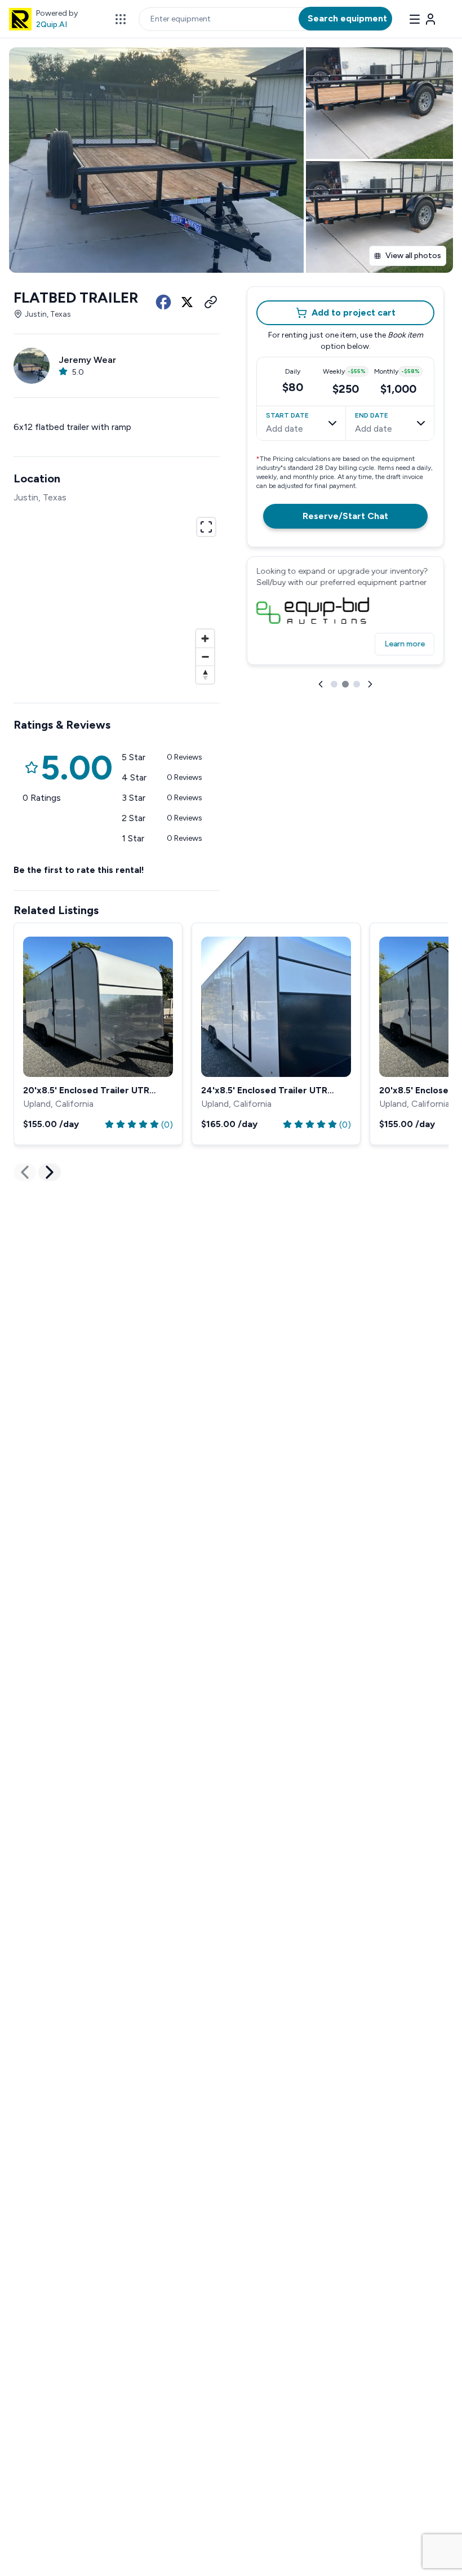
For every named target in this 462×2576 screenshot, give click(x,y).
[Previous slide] (321, 684)
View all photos (413, 256)
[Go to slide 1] (334, 684)
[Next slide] (370, 684)
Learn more (405, 644)
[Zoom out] (205, 657)
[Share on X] (187, 302)
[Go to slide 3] (357, 684)
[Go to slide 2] (345, 684)
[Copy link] (211, 302)
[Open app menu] (121, 19)
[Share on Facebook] (163, 302)
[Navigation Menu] (423, 19)
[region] (117, 599)
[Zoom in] (205, 639)
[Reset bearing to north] (205, 675)
